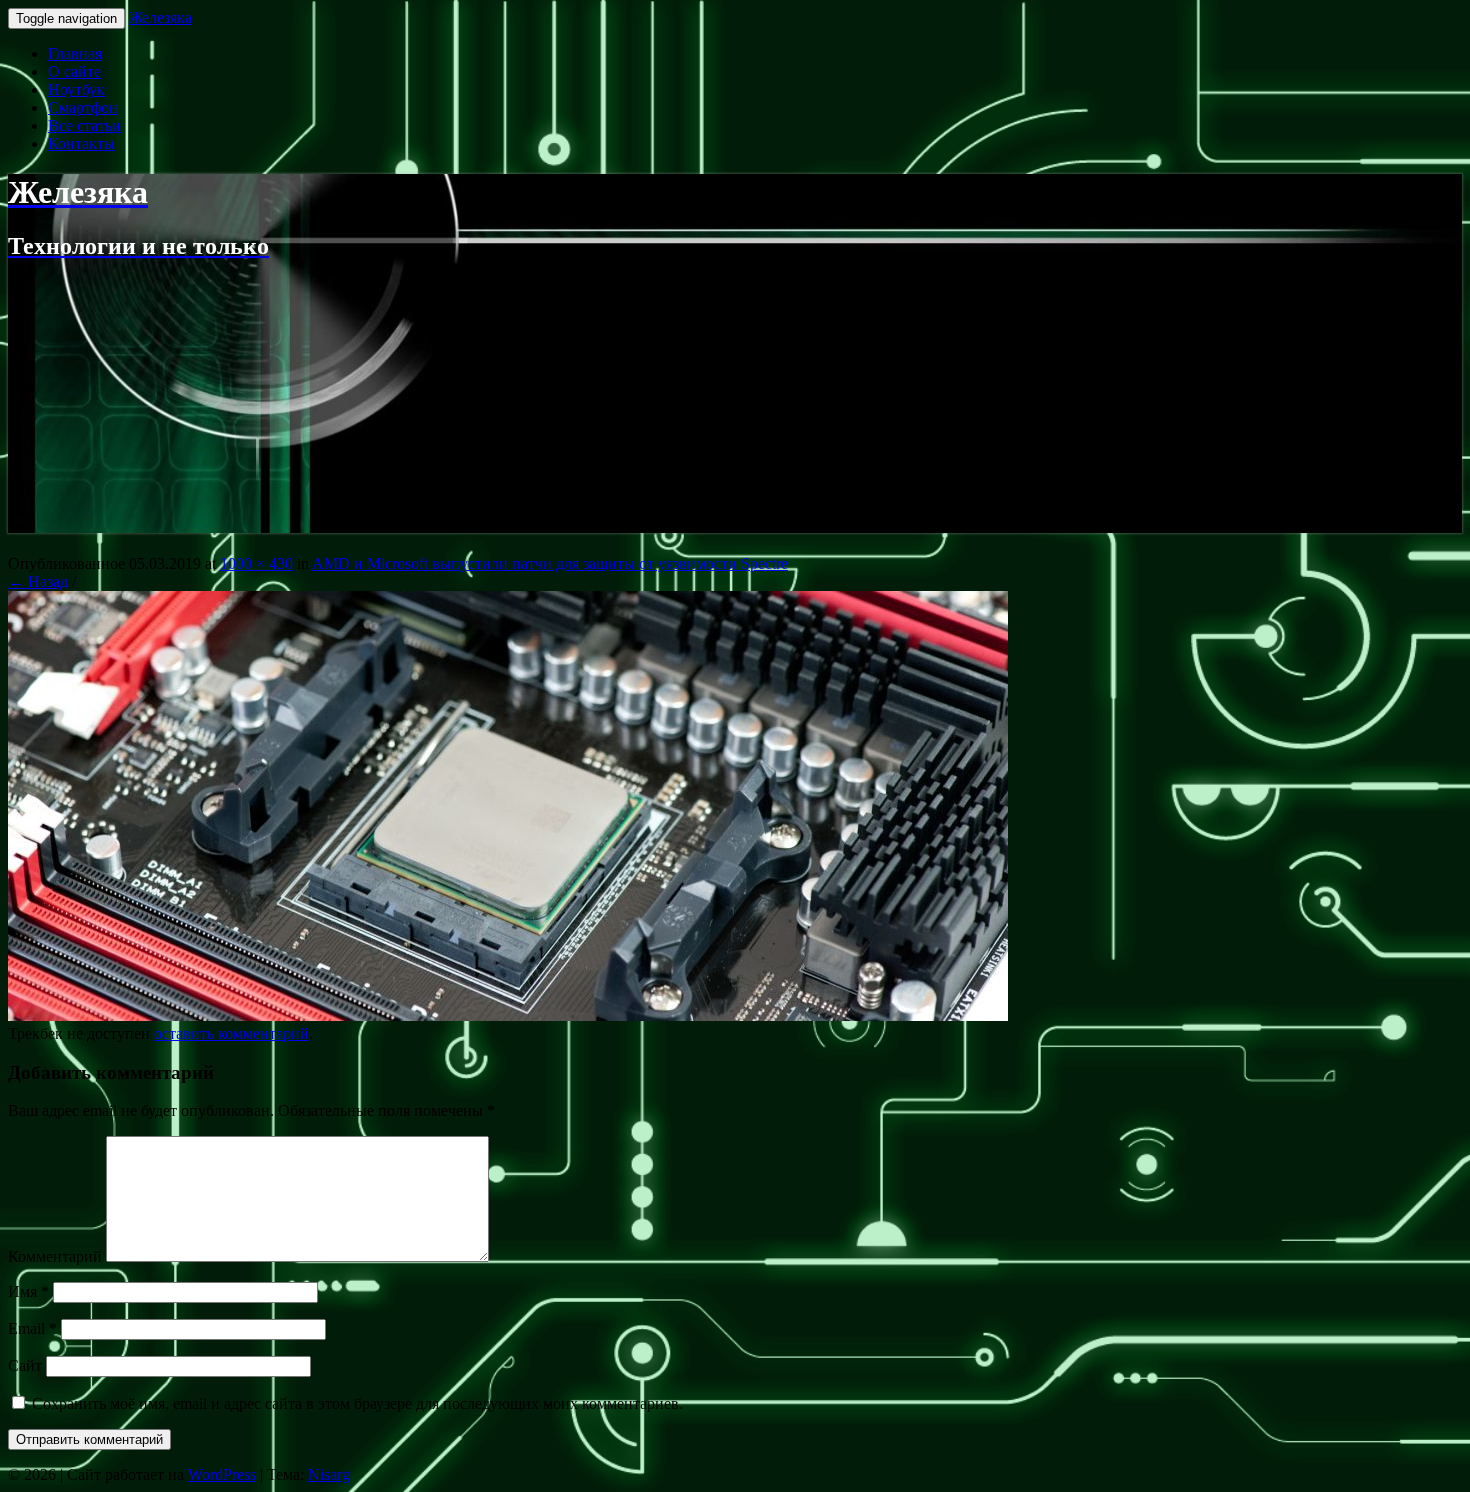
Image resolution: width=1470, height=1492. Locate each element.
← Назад (38, 581)
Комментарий (55, 1256)
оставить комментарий (231, 1033)
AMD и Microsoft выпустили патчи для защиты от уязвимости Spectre (550, 563)
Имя (28, 1291)
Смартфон (83, 107)
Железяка (160, 17)
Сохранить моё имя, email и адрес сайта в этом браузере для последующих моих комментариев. (357, 1403)
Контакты (81, 143)
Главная (75, 53)
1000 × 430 (256, 563)
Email (32, 1328)
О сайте (74, 71)
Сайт (25, 1365)
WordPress (222, 1474)
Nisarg (329, 1474)
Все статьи (84, 125)
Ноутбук (76, 89)
